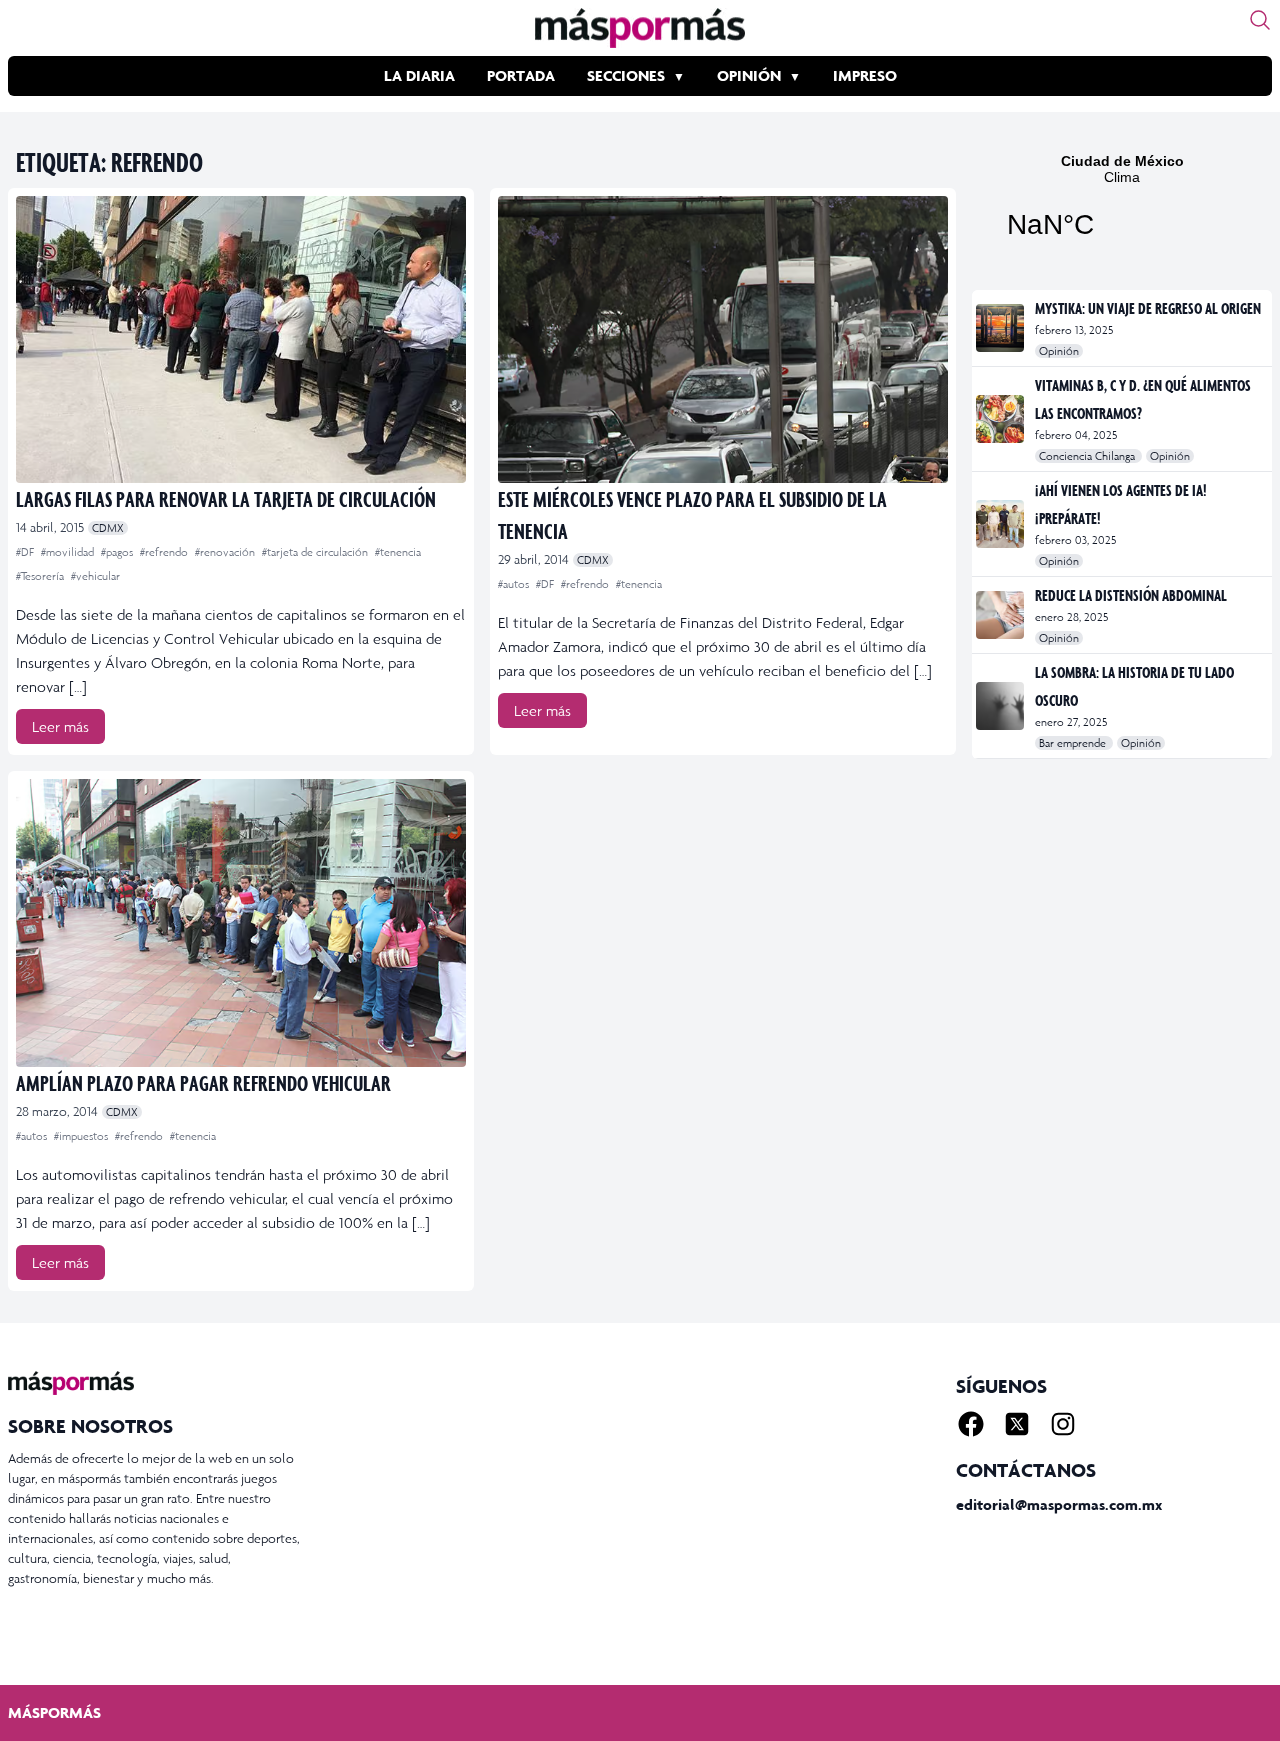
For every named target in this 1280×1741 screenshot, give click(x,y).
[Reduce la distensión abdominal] (1001, 615)
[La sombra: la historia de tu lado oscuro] (1001, 706)
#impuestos (82, 1136)
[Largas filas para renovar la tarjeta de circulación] (241, 339)
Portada (521, 75)
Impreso (865, 75)
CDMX (108, 528)
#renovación (226, 552)
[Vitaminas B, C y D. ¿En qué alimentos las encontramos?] (1001, 419)
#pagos (118, 552)
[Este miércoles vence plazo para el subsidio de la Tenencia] (723, 339)
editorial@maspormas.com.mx (1059, 1504)
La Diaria (419, 75)
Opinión (749, 75)
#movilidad (69, 552)
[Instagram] (1063, 1424)
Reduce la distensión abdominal (1131, 595)
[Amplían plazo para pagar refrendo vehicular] (241, 922)
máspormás (54, 1712)
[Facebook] (971, 1424)
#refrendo (165, 552)
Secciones (626, 75)
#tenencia (398, 552)
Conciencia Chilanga (1088, 456)
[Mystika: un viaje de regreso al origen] (1001, 328)
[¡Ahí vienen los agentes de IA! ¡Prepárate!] (1001, 524)
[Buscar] (1260, 20)
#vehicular (95, 576)
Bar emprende (1074, 743)
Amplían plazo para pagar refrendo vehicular (203, 1082)
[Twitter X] (1017, 1424)
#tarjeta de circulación (316, 552)
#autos (515, 584)
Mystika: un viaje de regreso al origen (1148, 308)
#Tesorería (41, 576)
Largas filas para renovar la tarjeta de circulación (226, 498)
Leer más (60, 726)
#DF (26, 552)
